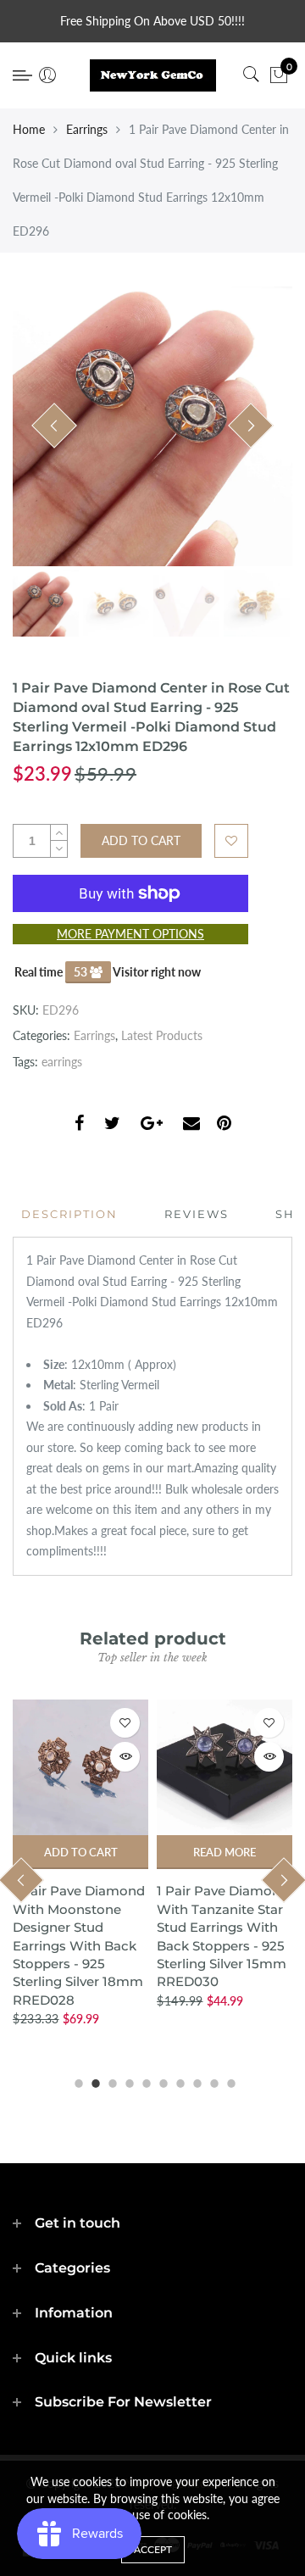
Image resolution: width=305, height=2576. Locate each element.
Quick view (125, 1757)
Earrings (87, 129)
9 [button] (212, 2081)
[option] (152, 426)
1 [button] (76, 2081)
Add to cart (81, 1852)
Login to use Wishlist (231, 841)
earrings (62, 1062)
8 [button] (195, 2081)
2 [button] (93, 2081)
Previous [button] (54, 426)
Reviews (197, 1214)
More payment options (130, 934)
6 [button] (161, 2081)
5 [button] (144, 2081)
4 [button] (127, 2081)
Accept (153, 2549)
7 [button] (178, 2081)
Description (69, 1214)
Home (29, 129)
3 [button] (110, 2081)
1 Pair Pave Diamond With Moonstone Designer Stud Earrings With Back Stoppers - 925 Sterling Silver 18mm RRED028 (79, 1945)
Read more (225, 1852)
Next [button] (251, 426)
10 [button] (229, 2081)
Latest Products (162, 1035)
